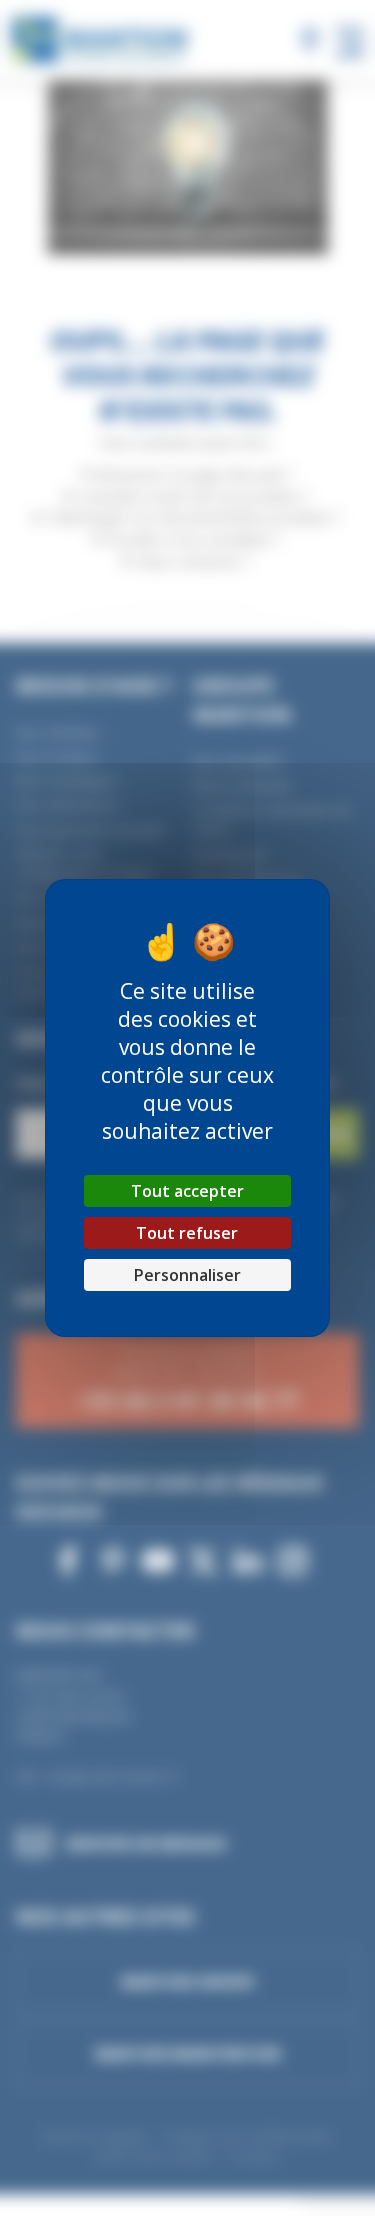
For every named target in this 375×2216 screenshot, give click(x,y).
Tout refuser (187, 1233)
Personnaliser (187, 1275)
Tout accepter (187, 1191)
